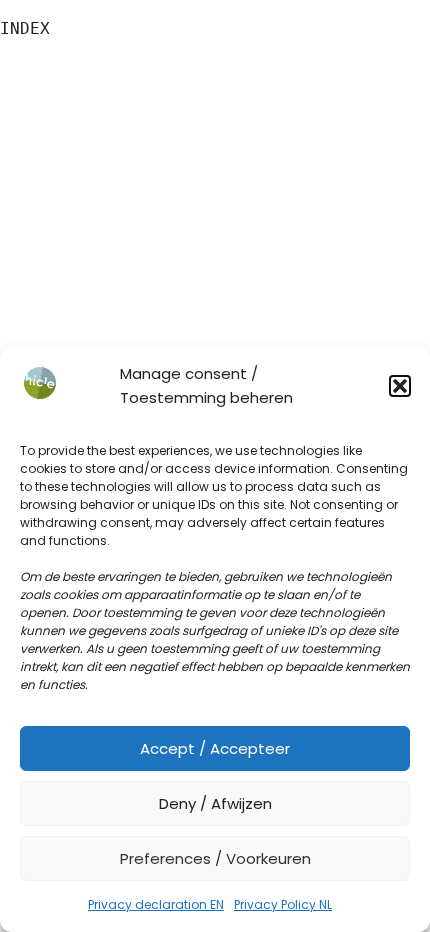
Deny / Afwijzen (215, 803)
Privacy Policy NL (283, 904)
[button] (400, 386)
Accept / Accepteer (215, 748)
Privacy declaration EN (156, 904)
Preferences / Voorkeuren (215, 858)
